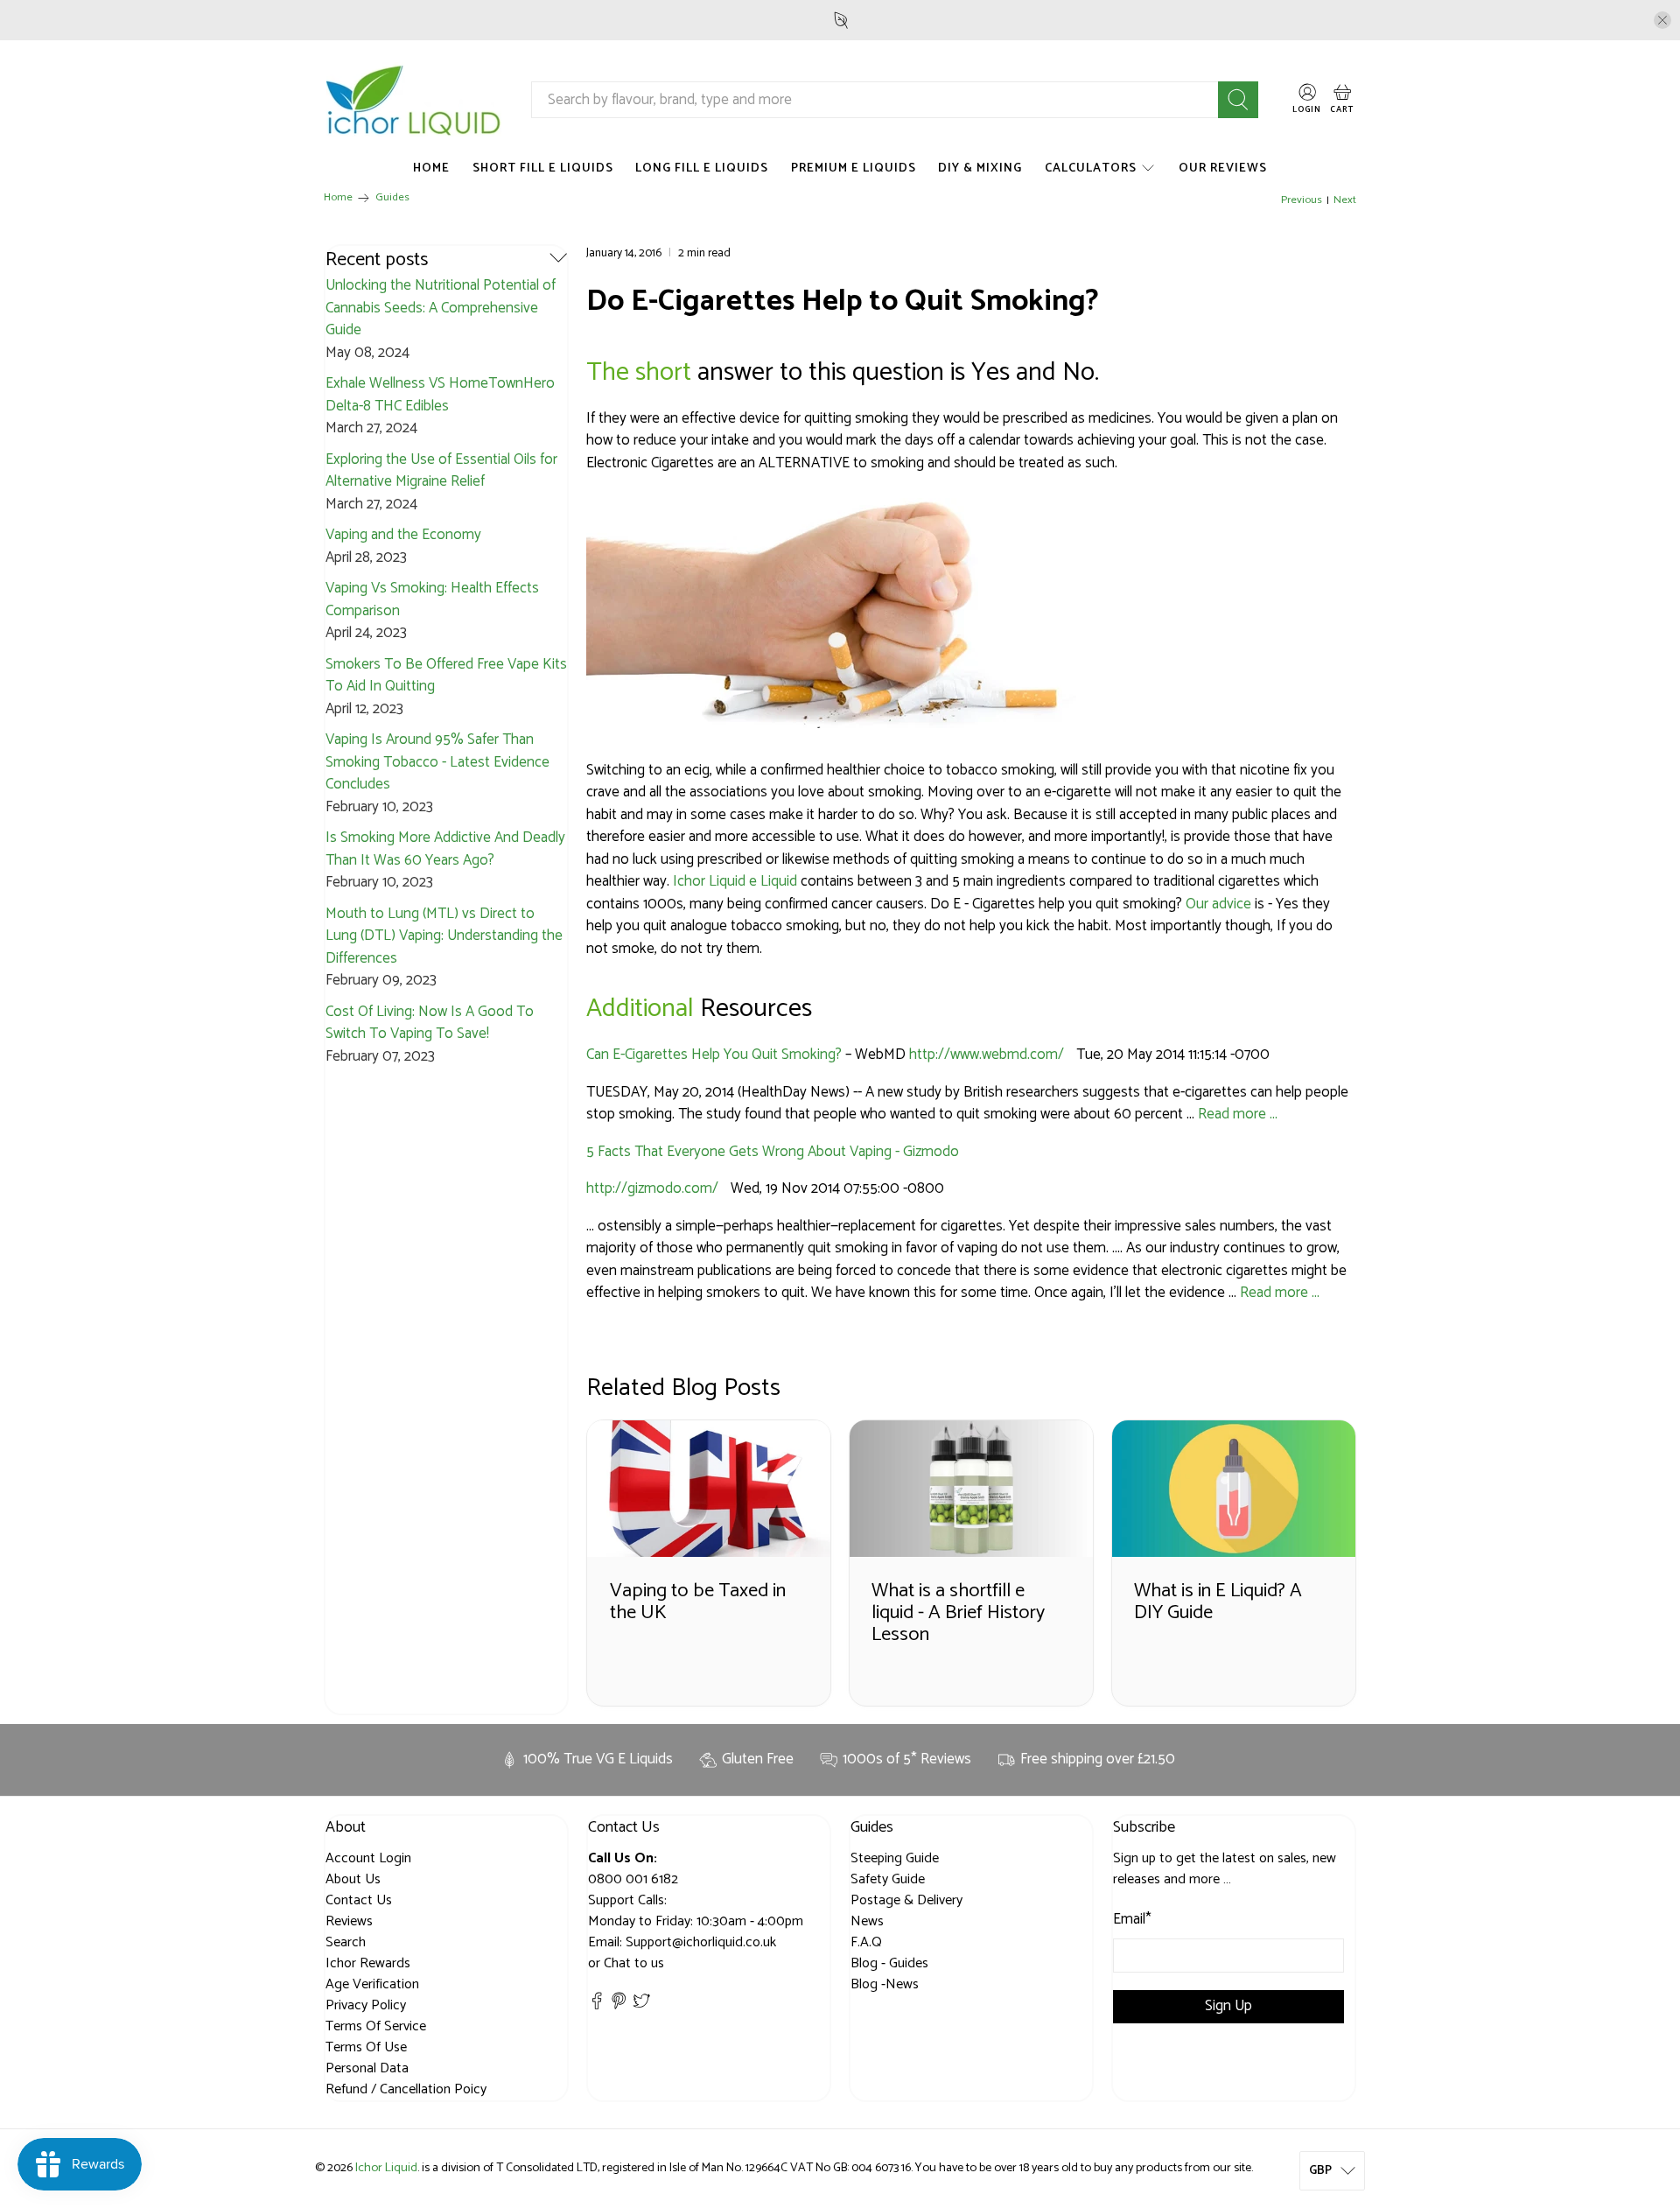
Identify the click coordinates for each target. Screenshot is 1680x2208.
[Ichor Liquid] (414, 99)
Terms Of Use (366, 2047)
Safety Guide (888, 1879)
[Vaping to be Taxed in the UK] (709, 1489)
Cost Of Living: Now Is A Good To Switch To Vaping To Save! (430, 1023)
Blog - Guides (889, 1963)
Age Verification (372, 1984)
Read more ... (1238, 1114)
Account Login (368, 1858)
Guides (392, 198)
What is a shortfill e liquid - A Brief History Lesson (958, 1612)
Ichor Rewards (368, 1963)
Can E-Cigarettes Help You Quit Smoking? (714, 1055)
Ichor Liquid (386, 2168)
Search (346, 1942)
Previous (1302, 201)
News (867, 1921)
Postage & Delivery (906, 1900)
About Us (353, 1879)
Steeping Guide (895, 1858)
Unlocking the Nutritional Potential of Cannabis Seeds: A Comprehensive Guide (441, 308)
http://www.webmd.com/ (987, 1055)
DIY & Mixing (980, 168)
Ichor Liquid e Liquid (735, 881)
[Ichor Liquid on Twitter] (641, 2005)
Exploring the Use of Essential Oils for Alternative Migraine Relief (441, 471)
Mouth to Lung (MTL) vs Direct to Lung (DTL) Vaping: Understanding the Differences (444, 936)
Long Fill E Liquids (702, 168)
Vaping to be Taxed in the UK (698, 1602)
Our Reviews (1223, 168)
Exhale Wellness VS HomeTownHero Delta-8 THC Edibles (440, 395)
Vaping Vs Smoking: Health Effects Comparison (432, 599)
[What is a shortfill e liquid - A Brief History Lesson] (971, 1489)
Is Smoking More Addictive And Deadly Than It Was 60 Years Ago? (445, 849)
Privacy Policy (366, 2005)
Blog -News (885, 1984)
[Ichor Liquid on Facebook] (597, 2005)
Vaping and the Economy (403, 535)
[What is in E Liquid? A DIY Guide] (1234, 1489)
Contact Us (359, 1900)
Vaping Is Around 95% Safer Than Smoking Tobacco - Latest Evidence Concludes (437, 762)
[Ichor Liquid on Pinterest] (619, 2005)
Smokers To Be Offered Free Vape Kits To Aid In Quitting (446, 676)
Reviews (349, 1921)
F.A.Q (866, 1942)
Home (431, 168)
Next (1345, 201)
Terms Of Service (376, 2026)
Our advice (1218, 904)
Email (1132, 1920)
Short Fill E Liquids (543, 168)
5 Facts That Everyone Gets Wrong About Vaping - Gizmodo (773, 1152)
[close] (1662, 20)
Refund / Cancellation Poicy (406, 2089)
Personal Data (367, 2068)
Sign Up (1228, 2006)
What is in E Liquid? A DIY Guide (1218, 1602)
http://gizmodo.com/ (652, 1188)
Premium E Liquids (854, 168)
